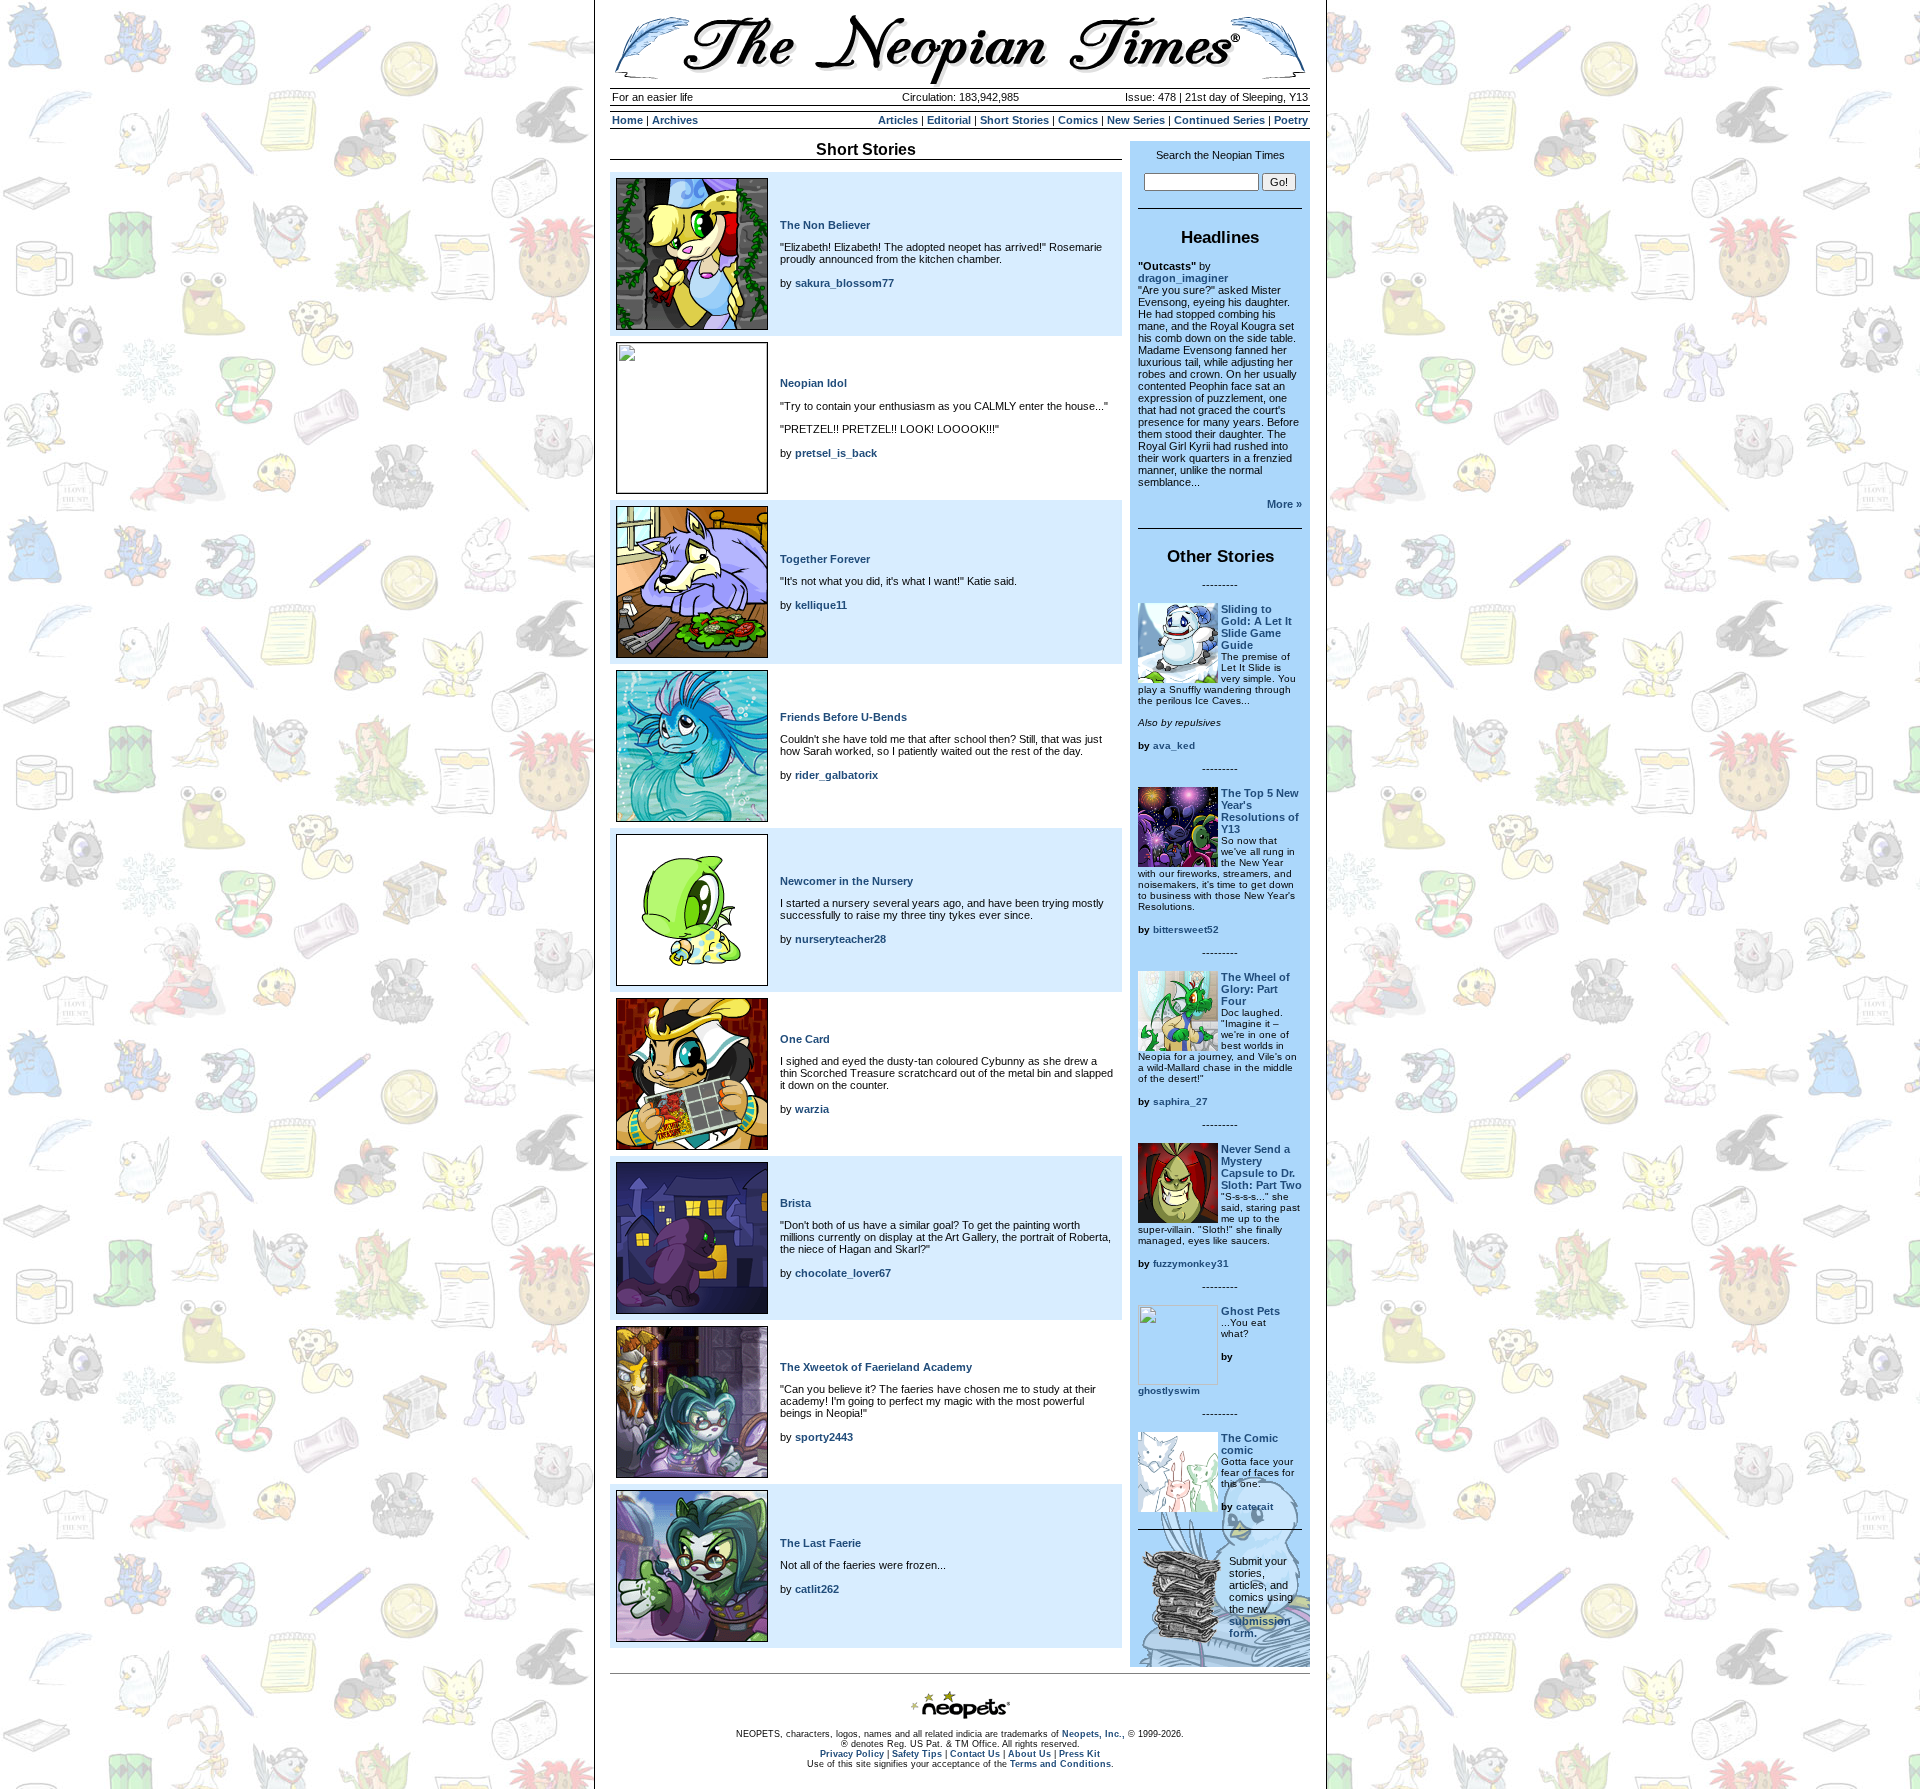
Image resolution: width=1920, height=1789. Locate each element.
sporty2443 (824, 1437)
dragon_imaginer (1183, 278)
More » (1284, 504)
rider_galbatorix (836, 775)
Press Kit (1079, 1754)
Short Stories (1014, 120)
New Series (1136, 120)
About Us (1029, 1754)
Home (627, 120)
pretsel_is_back (836, 453)
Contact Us (975, 1754)
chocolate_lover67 (843, 1273)
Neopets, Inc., (1093, 1734)
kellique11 (821, 605)
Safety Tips (917, 1754)
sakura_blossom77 (844, 283)
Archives (675, 120)
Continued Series (1219, 120)
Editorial (949, 120)
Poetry (1291, 120)
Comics (1078, 120)
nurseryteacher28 (840, 939)
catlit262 (817, 1589)
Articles (898, 120)
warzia (812, 1109)
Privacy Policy (852, 1754)
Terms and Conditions (1060, 1764)
